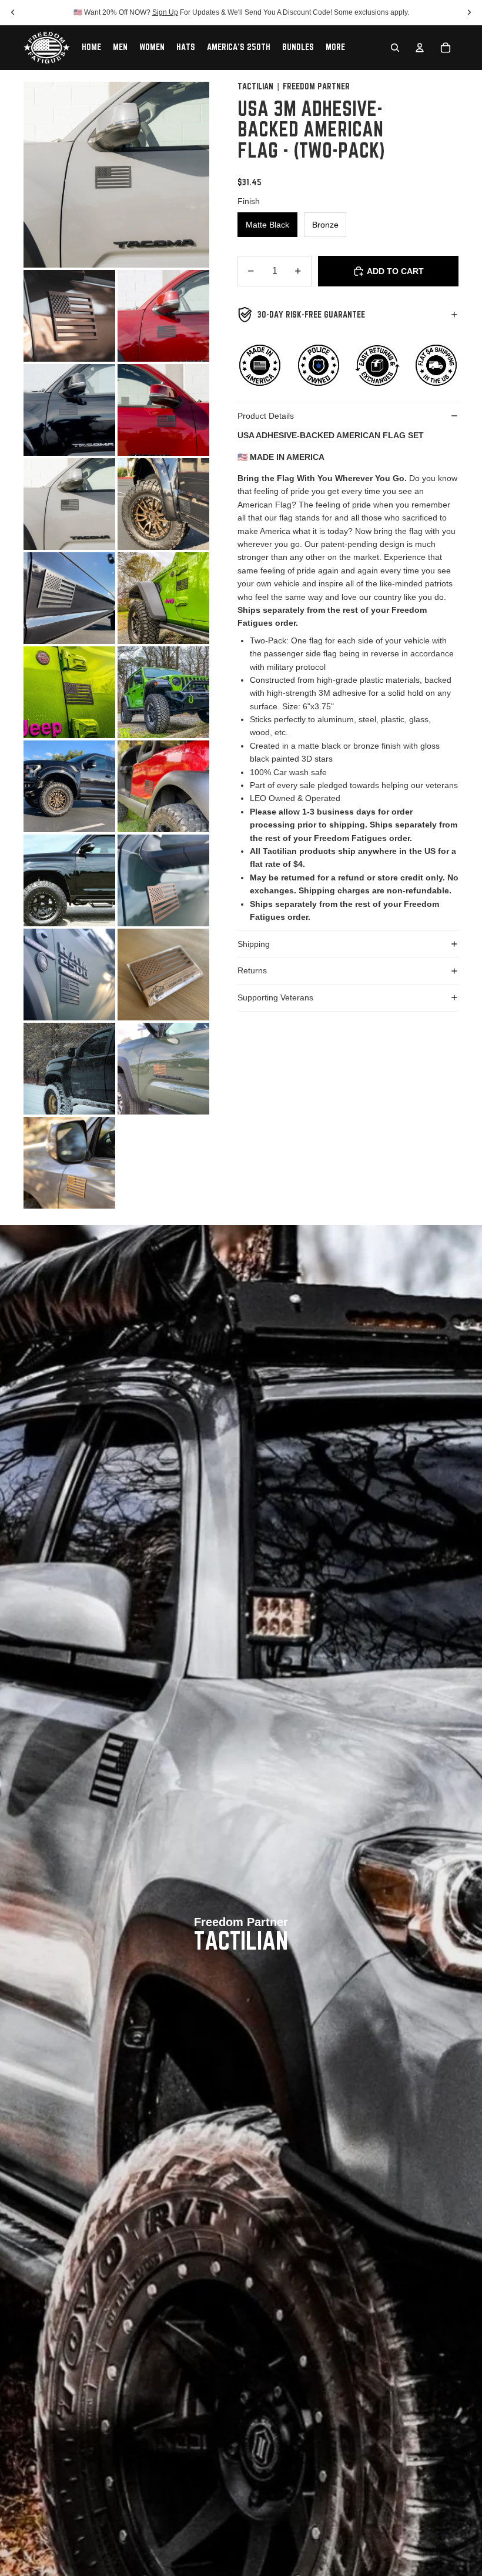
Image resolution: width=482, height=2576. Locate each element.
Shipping (254, 944)
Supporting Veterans (275, 997)
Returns (252, 970)
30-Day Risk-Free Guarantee (311, 315)
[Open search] (395, 48)
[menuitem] (335, 48)
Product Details (266, 416)
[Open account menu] (420, 48)
